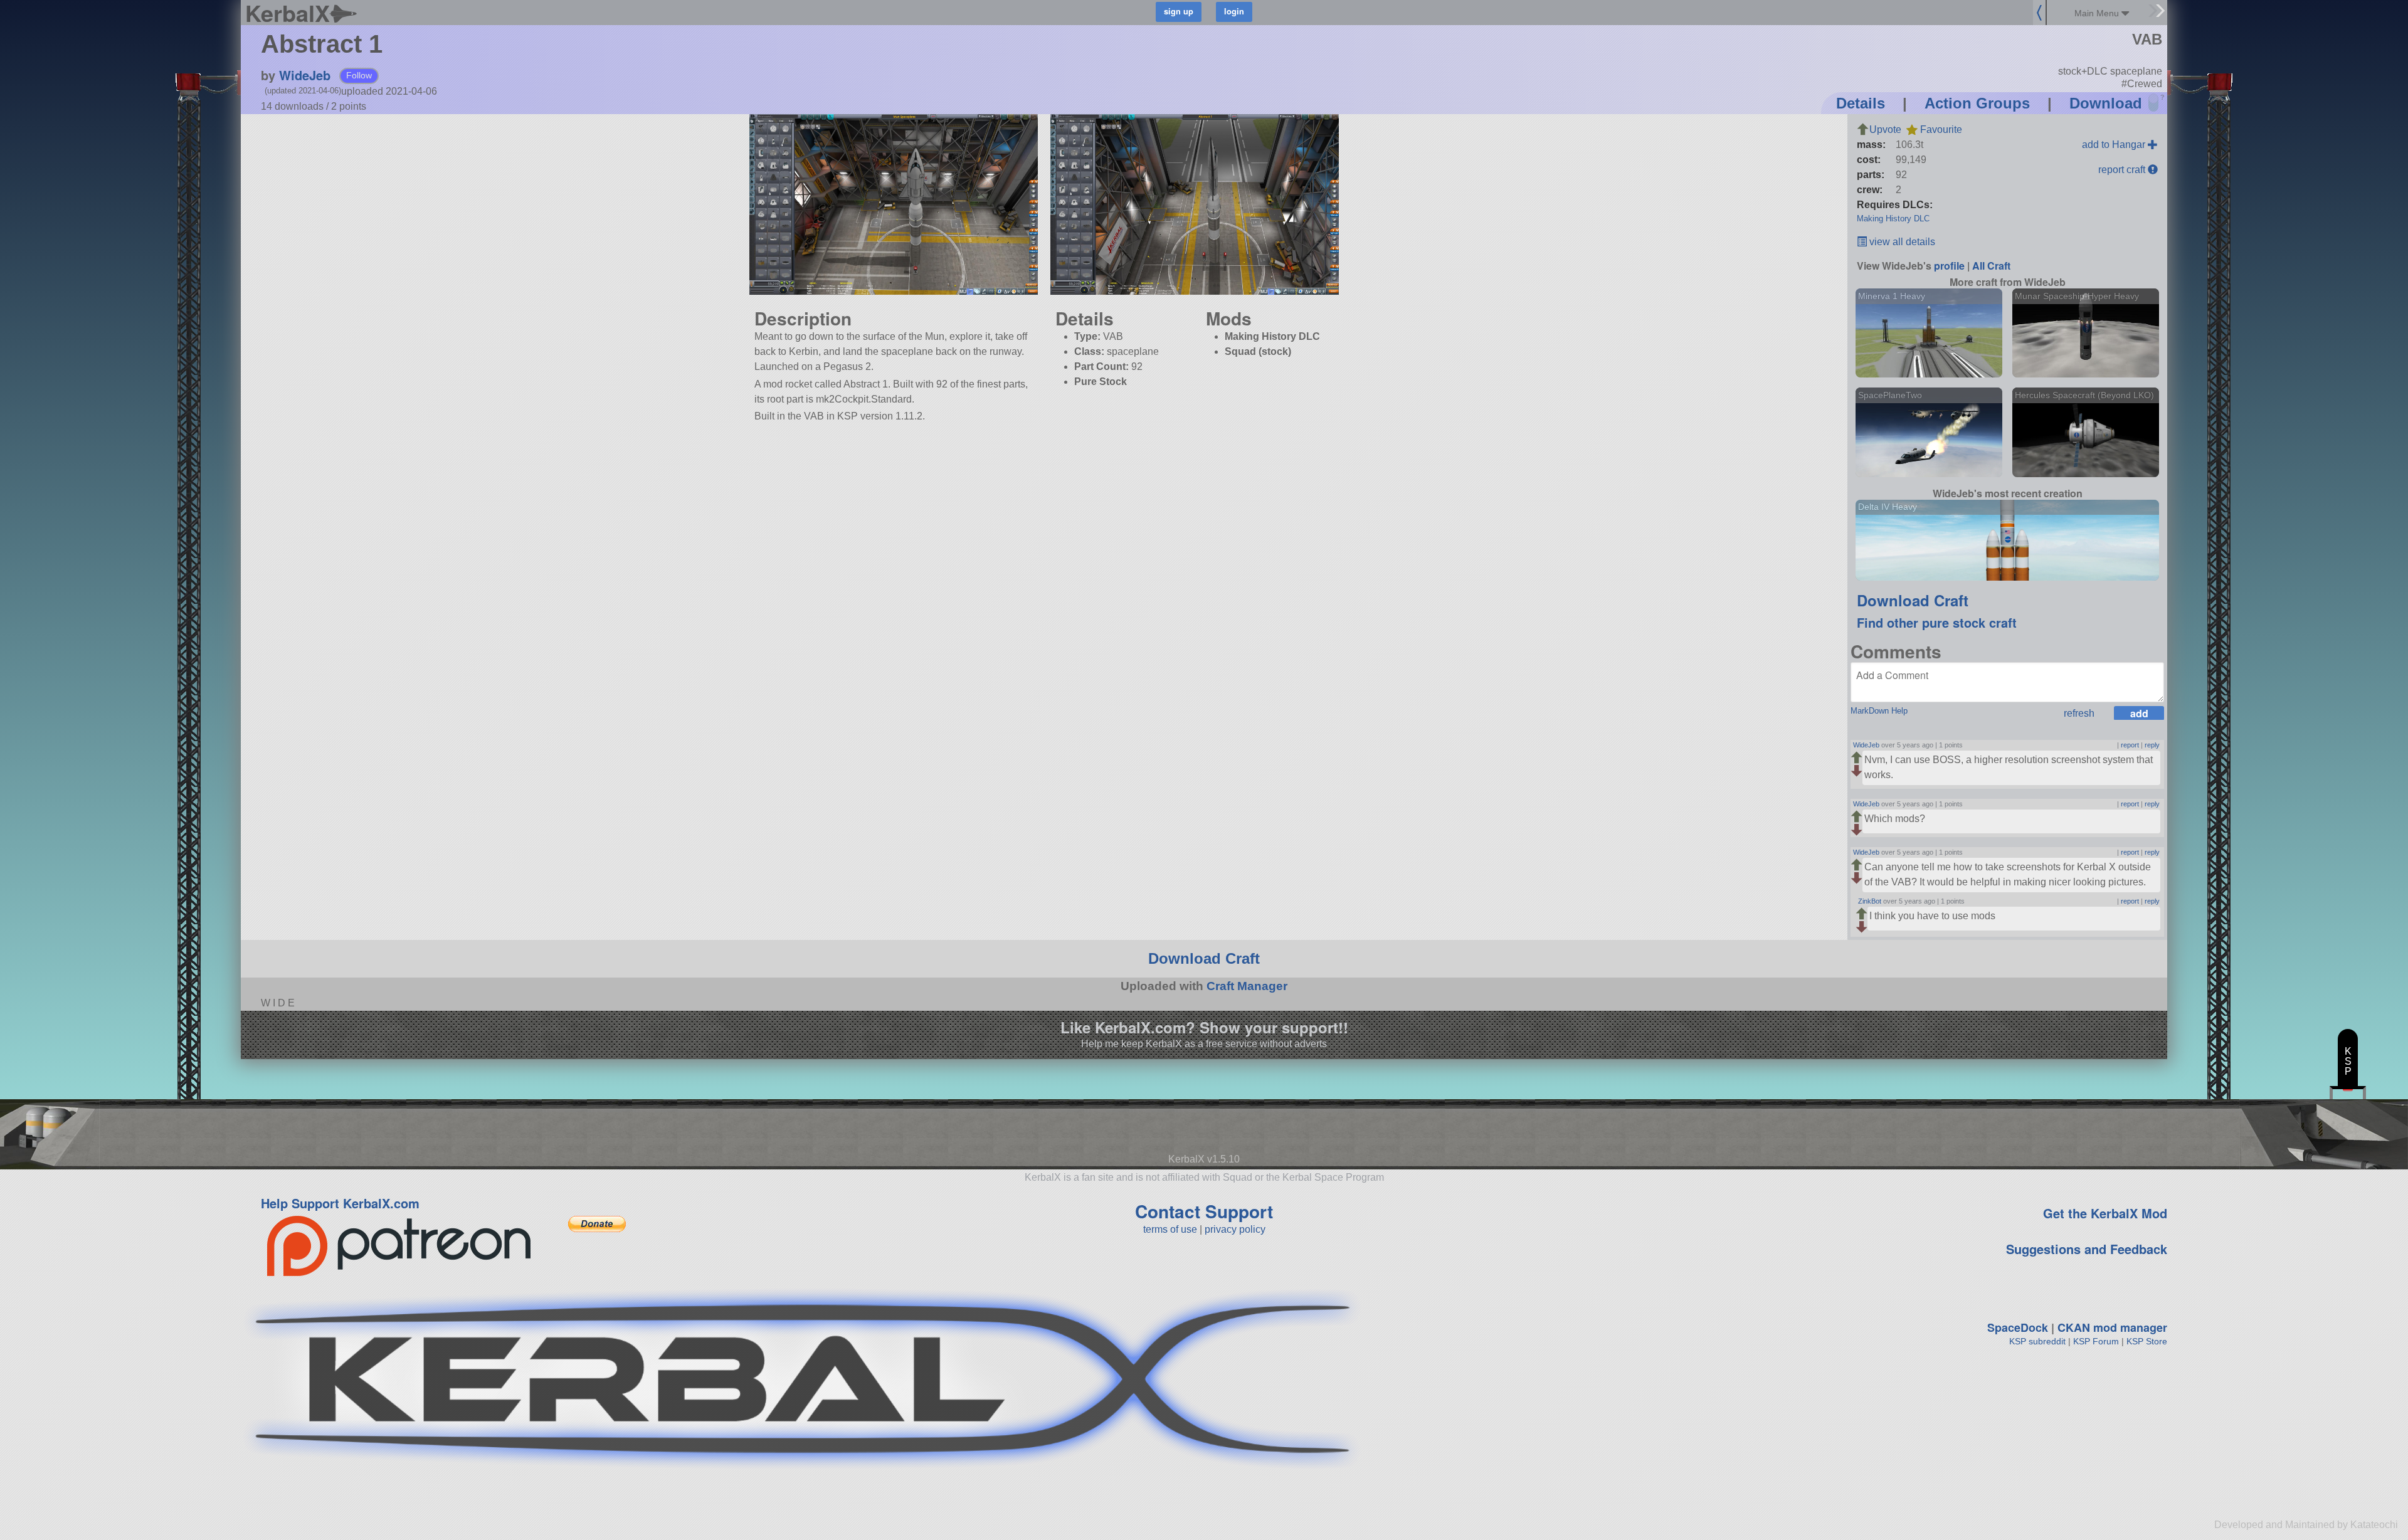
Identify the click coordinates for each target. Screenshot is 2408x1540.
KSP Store (2147, 1341)
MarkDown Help (1879, 711)
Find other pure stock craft (1937, 622)
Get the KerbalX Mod (2105, 1213)
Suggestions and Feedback (2087, 1249)
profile (1949, 266)
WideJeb (305, 75)
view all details (1901, 242)
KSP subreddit (2037, 1341)
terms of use (1170, 1229)
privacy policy (1235, 1229)
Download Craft (1913, 600)
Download (2106, 103)
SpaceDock (2018, 1327)
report (2130, 745)
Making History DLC (1893, 219)
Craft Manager (1247, 986)
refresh (2079, 713)
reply (2152, 745)
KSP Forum (2096, 1341)
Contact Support (1204, 1211)
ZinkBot (1870, 901)
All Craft (1991, 266)
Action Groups (1977, 103)
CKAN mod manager (2112, 1327)
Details (1861, 103)
